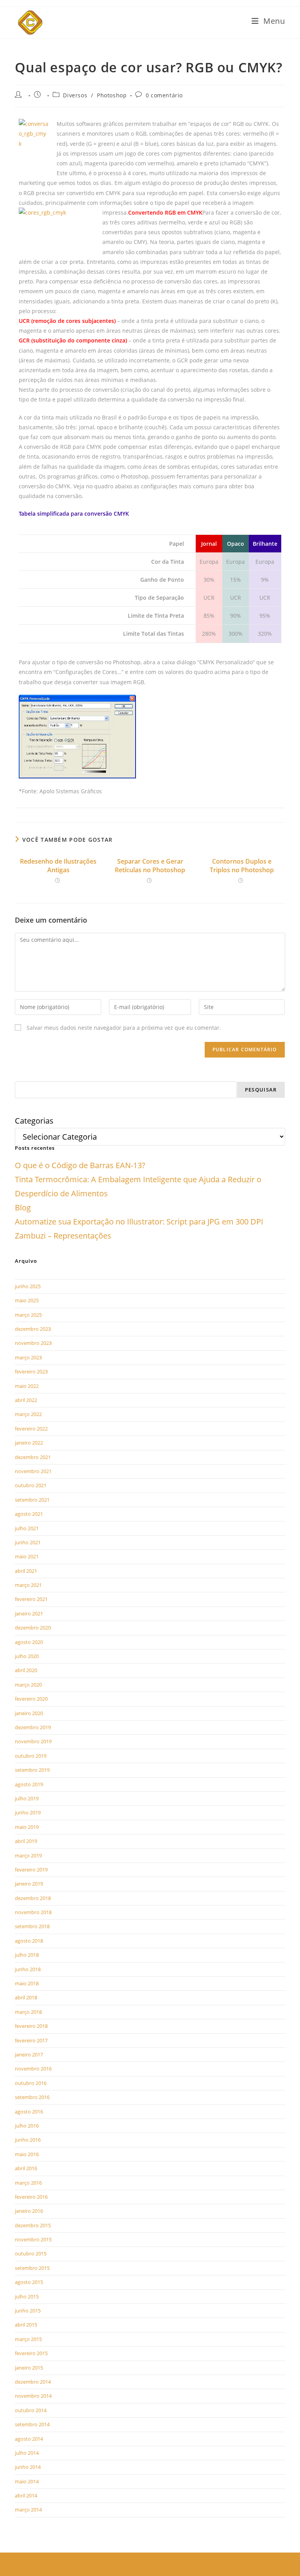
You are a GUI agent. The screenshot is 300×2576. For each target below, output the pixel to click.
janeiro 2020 (29, 1713)
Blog (23, 1207)
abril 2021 (26, 1571)
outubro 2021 (31, 1485)
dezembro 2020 (33, 1628)
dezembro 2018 (33, 1898)
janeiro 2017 (29, 2054)
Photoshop (112, 95)
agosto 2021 (29, 1514)
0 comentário (164, 95)
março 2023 (28, 1357)
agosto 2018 (29, 1941)
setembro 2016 (32, 2097)
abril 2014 (26, 2495)
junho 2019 (28, 1812)
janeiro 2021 (29, 1613)
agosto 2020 (29, 1642)
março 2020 (28, 1685)
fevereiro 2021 (31, 1599)
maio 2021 (27, 1556)
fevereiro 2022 (31, 1429)
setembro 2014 (32, 2424)
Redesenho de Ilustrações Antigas (58, 866)
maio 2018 (27, 1983)
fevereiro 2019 (31, 1870)
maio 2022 (27, 1386)
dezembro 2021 (33, 1457)
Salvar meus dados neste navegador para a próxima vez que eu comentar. (124, 1028)
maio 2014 (27, 2481)
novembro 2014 (33, 2396)
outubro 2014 (31, 2410)
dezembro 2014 (33, 2382)
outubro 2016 (31, 2083)
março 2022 (28, 1414)
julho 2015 (27, 2296)
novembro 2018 (33, 1912)
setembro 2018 (32, 1926)
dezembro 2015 (33, 2225)
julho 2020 (27, 1656)
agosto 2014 (29, 2439)
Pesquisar (261, 1090)
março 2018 (28, 2012)
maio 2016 (27, 2154)
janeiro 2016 (29, 2211)
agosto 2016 (29, 2112)
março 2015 (28, 2339)
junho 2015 (28, 2311)
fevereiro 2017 (31, 2040)
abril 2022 (26, 1400)
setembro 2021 (32, 1500)
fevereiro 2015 (31, 2353)
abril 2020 (26, 1670)
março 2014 (28, 2510)
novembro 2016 (33, 2069)
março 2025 (28, 1315)
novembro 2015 (33, 2239)
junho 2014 (28, 2467)
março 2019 (28, 1855)
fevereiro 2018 (31, 2026)
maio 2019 (27, 1827)
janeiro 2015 (29, 2368)
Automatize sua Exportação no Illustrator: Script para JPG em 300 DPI (139, 1222)
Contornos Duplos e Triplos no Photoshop (242, 866)
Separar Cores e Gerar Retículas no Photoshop (150, 866)
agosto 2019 (29, 1784)
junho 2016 (28, 2140)
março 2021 (28, 1585)
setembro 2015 (32, 2268)
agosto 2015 (29, 2282)
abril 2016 (26, 2168)
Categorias (34, 1121)
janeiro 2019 (29, 1884)
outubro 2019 (31, 1756)
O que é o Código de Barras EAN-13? (80, 1165)
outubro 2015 (31, 2253)
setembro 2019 (32, 1770)
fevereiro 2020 (31, 1699)
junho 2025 (28, 1286)
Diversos (75, 95)
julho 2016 (27, 2126)
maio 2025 (27, 1300)
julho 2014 (27, 2453)
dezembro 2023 (33, 1329)
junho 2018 (28, 1969)
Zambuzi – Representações (63, 1236)
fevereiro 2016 (31, 2197)
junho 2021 (28, 1542)
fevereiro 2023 (31, 1371)
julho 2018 (27, 1955)
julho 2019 (27, 1798)
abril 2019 (26, 1841)
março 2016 (28, 2183)
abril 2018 (26, 1997)
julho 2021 (27, 1528)
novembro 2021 (33, 1471)
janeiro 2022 (29, 1443)
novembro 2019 (33, 1741)
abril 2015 (26, 2325)
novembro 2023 (33, 1343)
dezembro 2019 (33, 1727)
